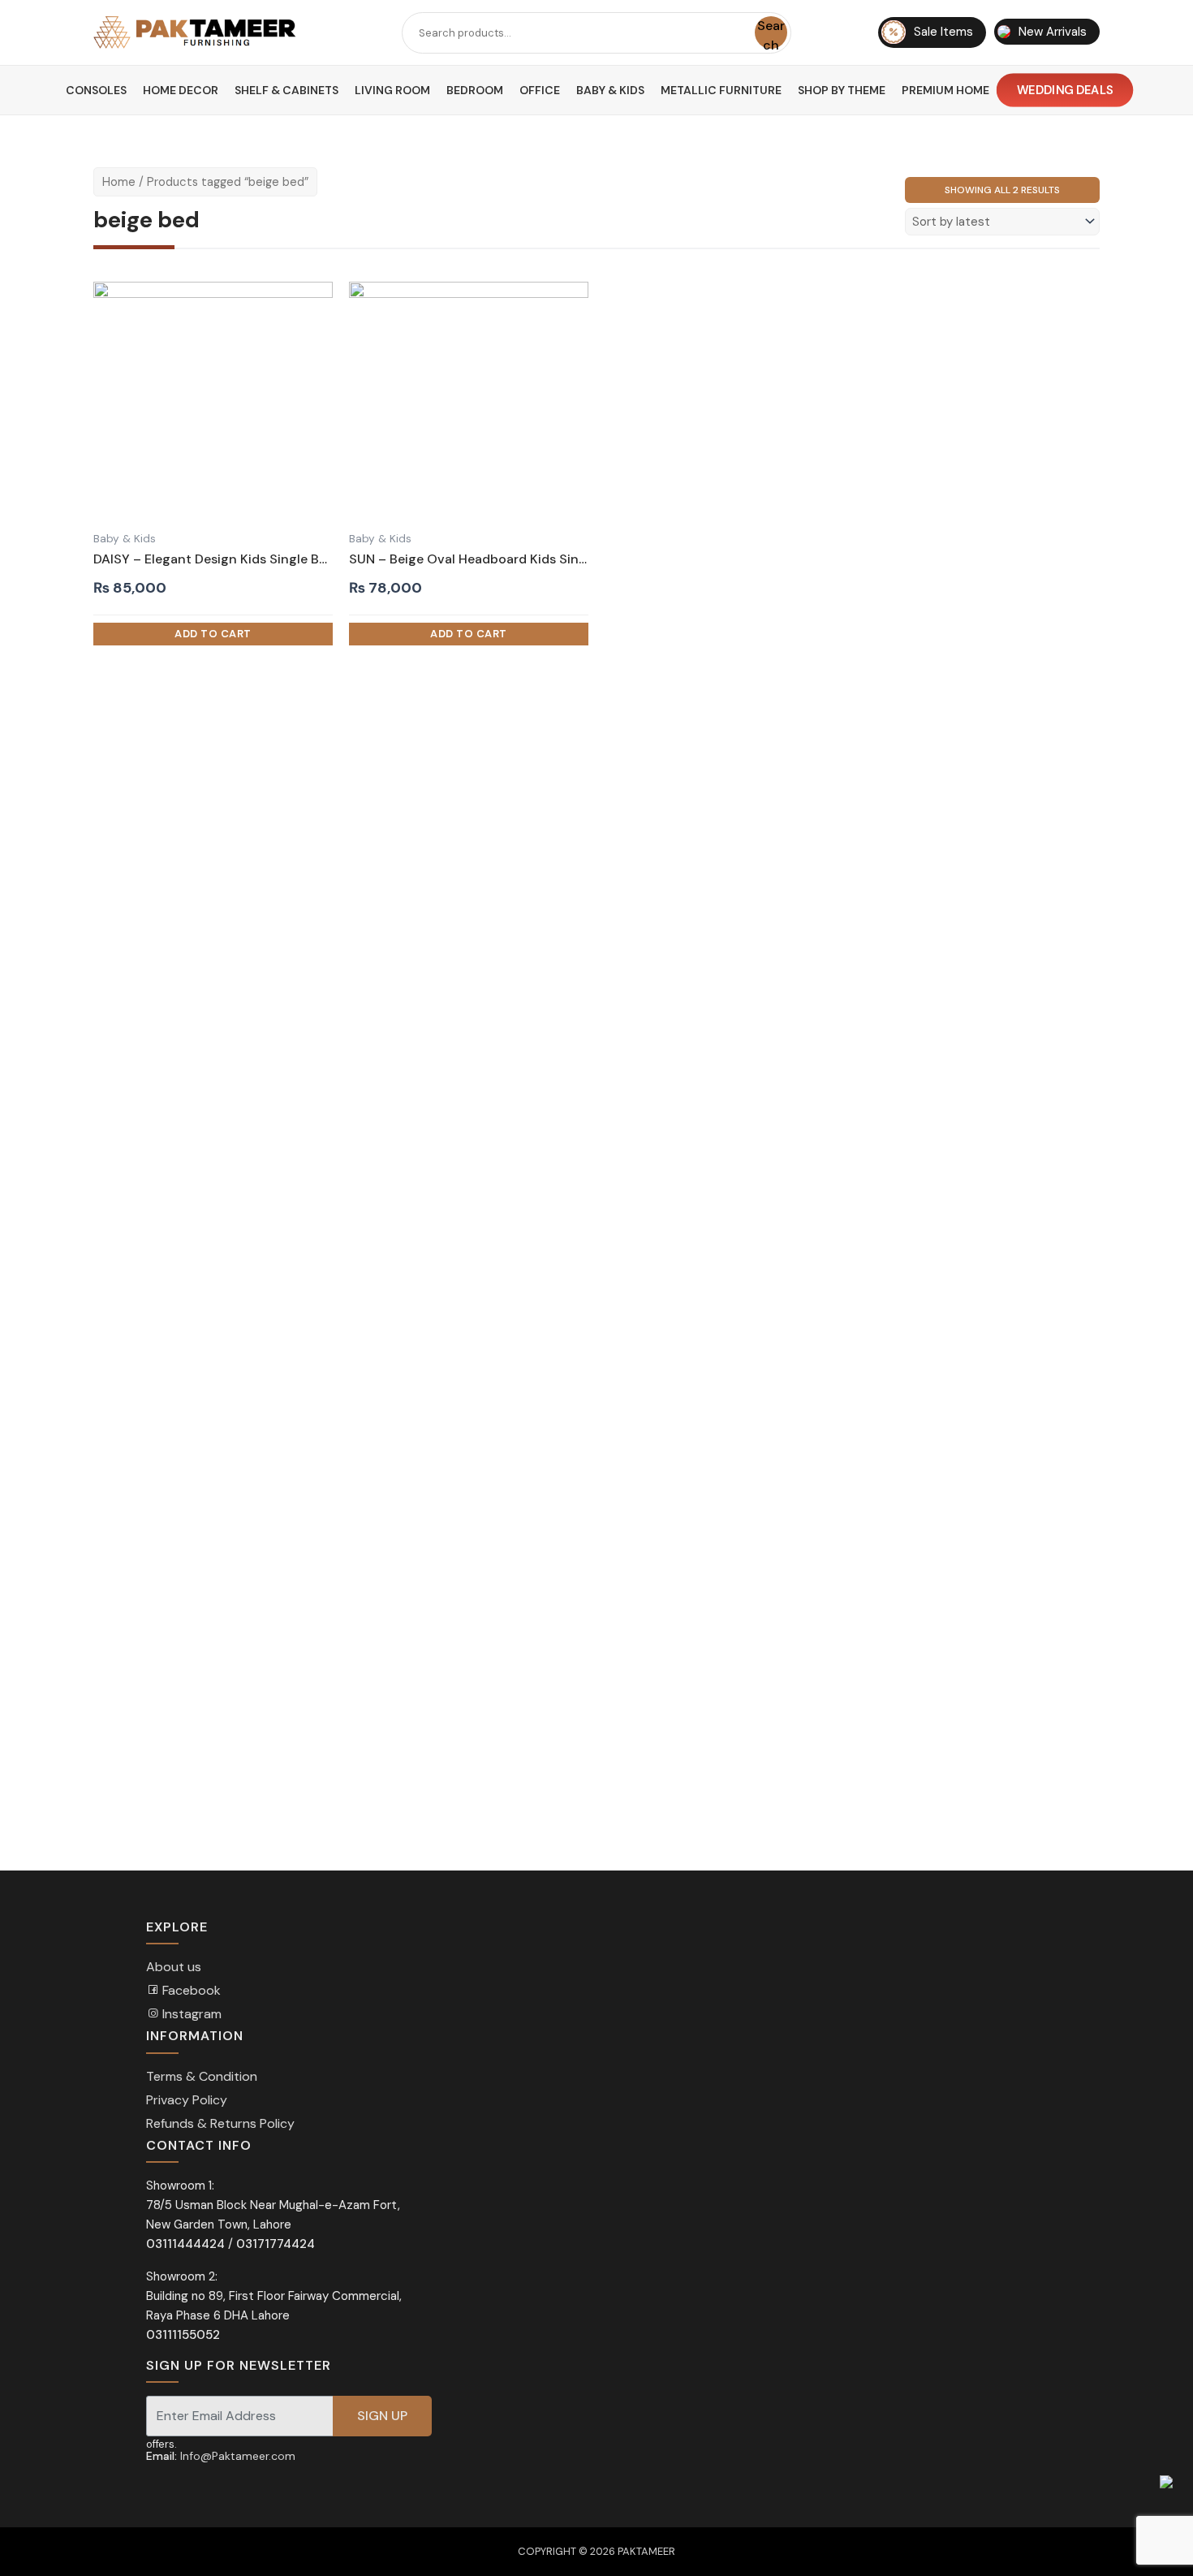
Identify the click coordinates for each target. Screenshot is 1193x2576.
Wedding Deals (1064, 90)
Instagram (190, 2014)
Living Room (392, 90)
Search (771, 33)
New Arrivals (1053, 32)
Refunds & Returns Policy (220, 2123)
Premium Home (945, 90)
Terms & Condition (202, 2076)
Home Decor (181, 90)
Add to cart (213, 634)
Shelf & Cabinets (286, 90)
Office (540, 90)
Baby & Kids (610, 90)
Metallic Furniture (721, 90)
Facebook (190, 1990)
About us (174, 1967)
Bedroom (475, 90)
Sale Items (943, 32)
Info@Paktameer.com (238, 2456)
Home (119, 182)
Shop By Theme (842, 90)
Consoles (96, 90)
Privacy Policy (187, 2100)
